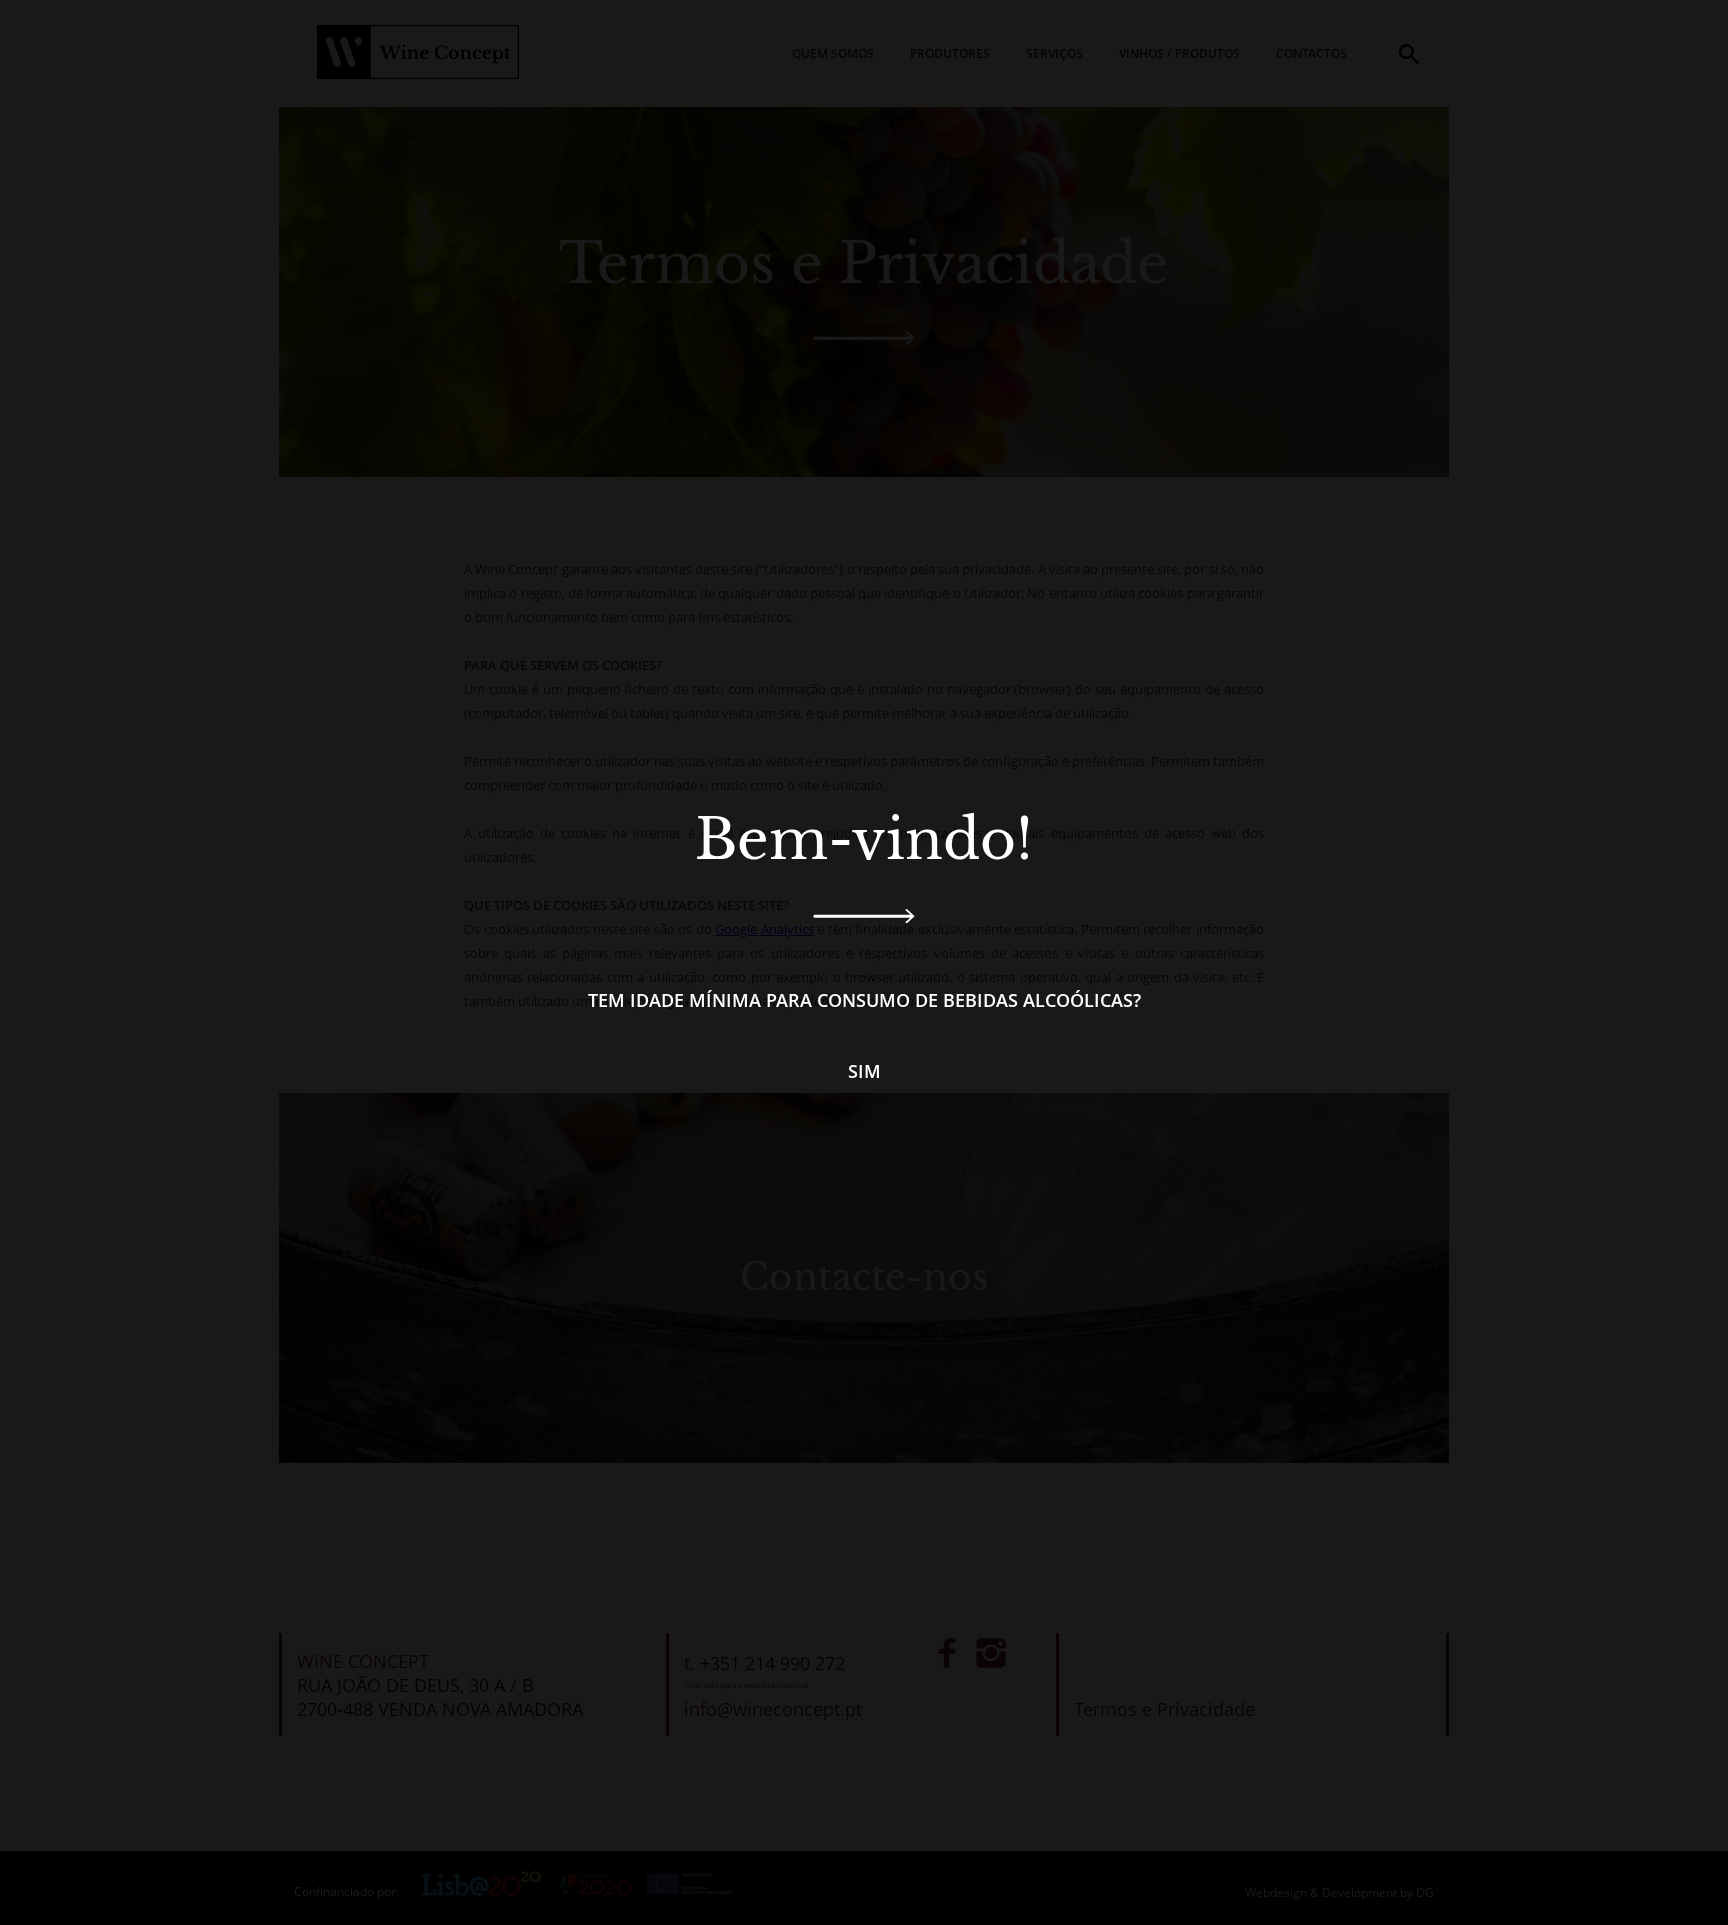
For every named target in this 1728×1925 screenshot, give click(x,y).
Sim (864, 1071)
